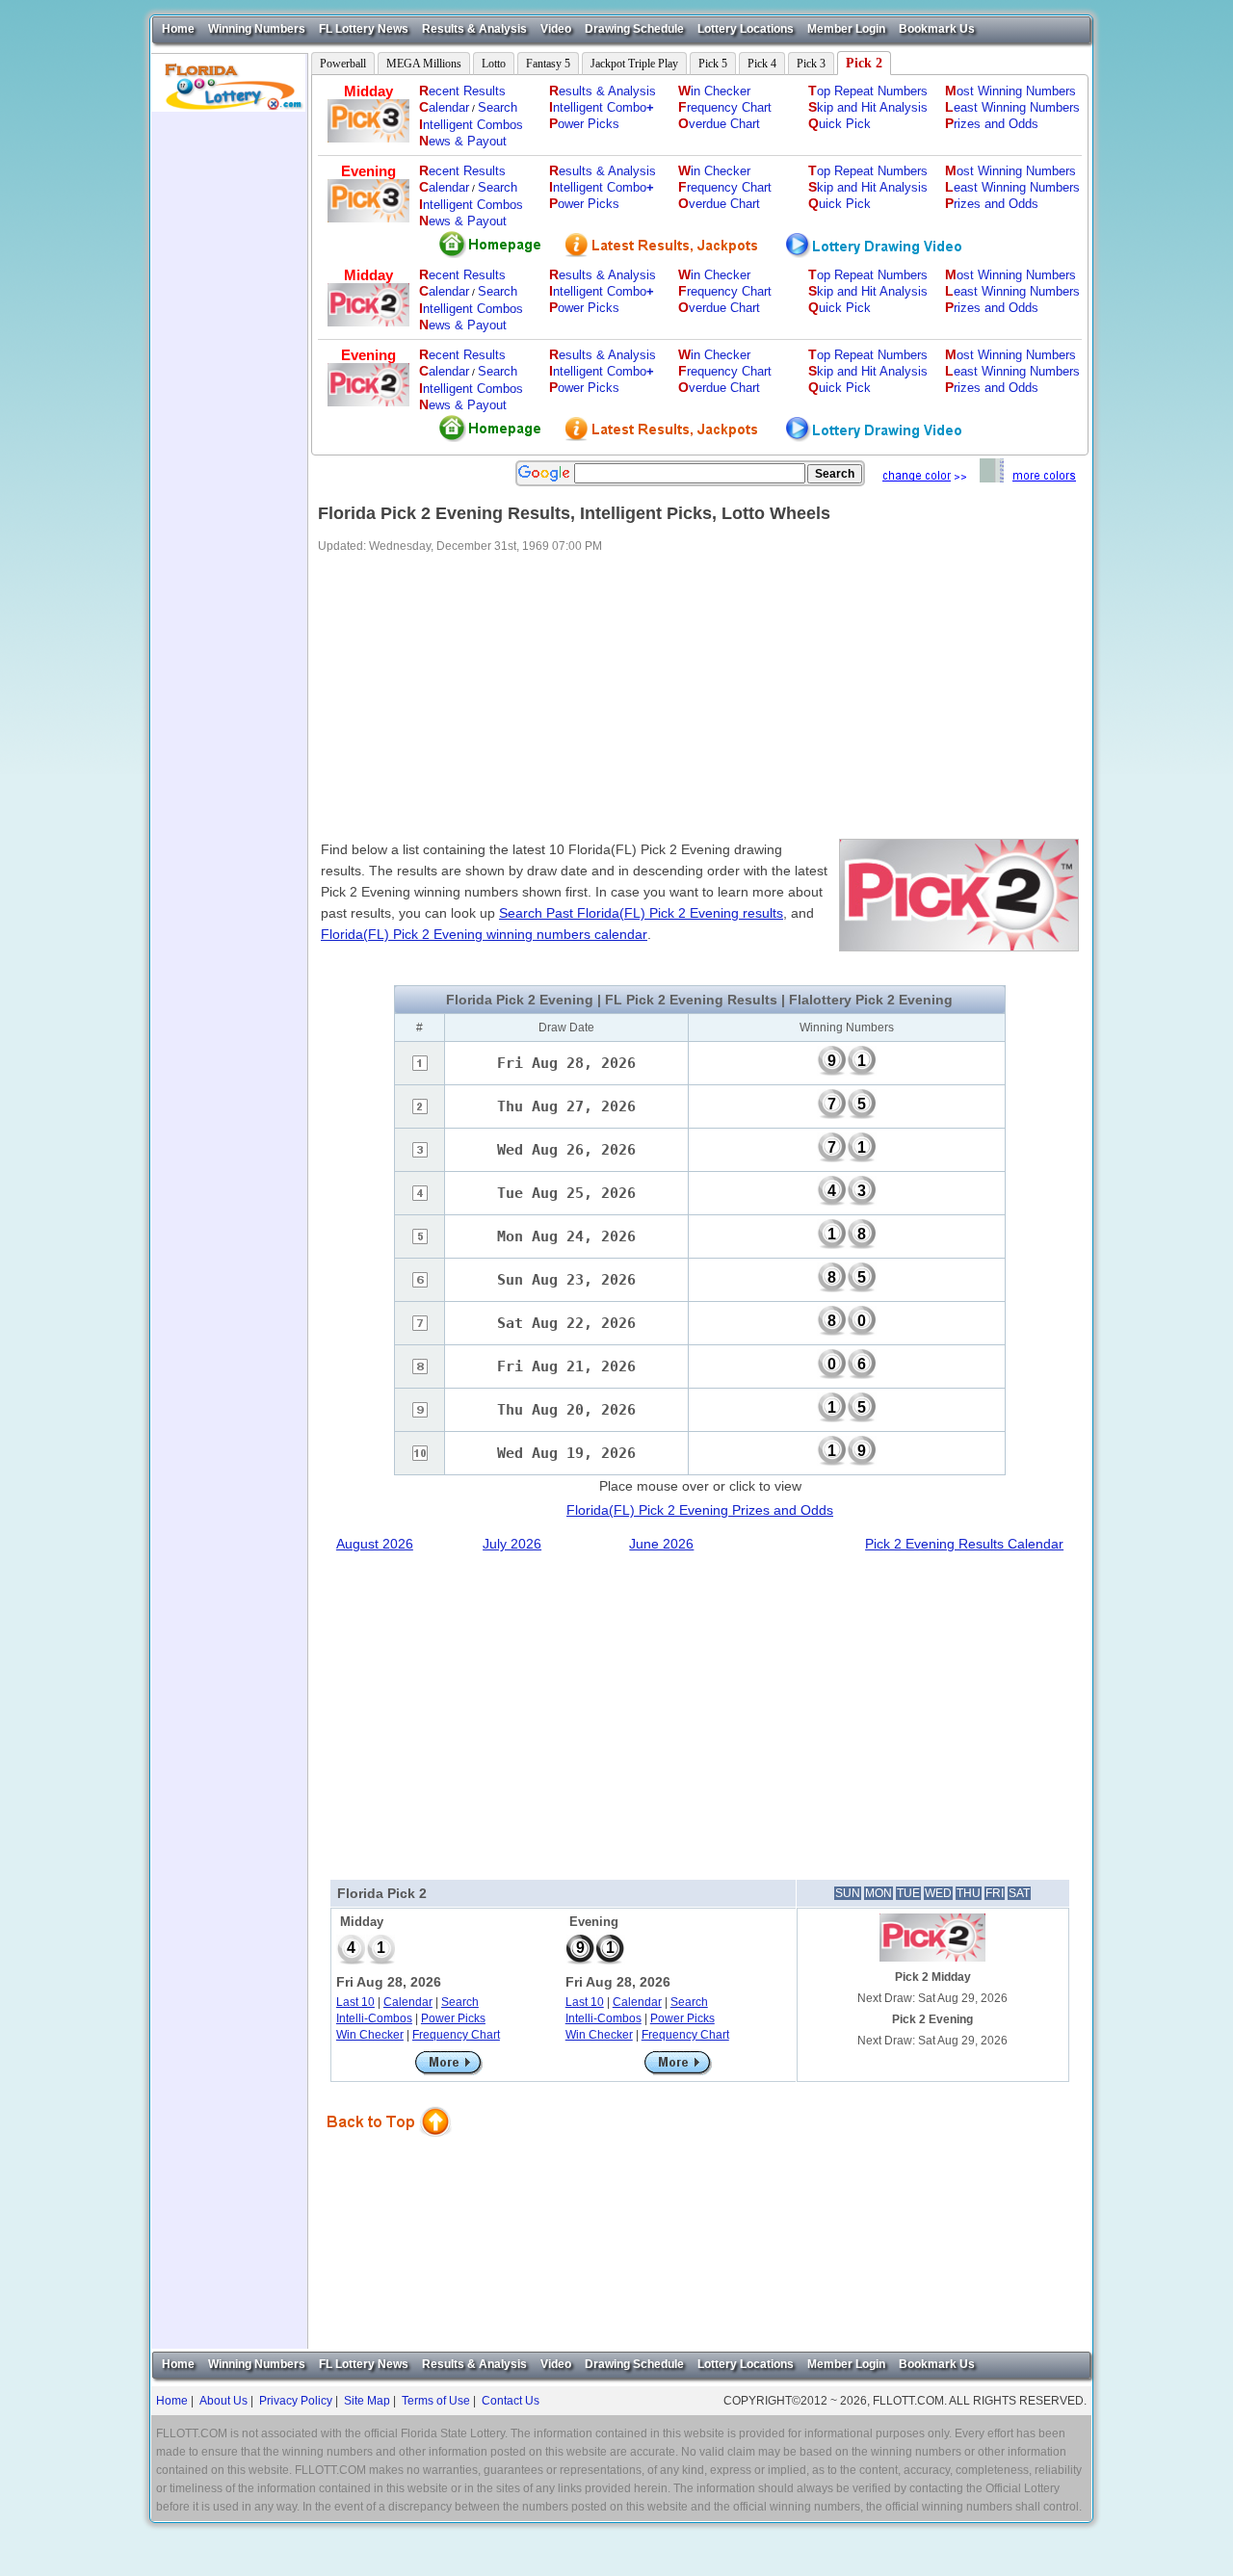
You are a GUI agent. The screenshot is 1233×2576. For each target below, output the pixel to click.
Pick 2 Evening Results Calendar (964, 1544)
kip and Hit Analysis (868, 107)
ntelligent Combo (602, 107)
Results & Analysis (474, 29)
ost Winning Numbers (1010, 91)
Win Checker (370, 2035)
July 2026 (512, 1544)
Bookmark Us (937, 29)
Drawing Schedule (634, 29)
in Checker (714, 91)
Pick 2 (864, 63)
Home (178, 29)
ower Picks (584, 124)
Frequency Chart (456, 2035)
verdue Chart (719, 124)
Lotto (494, 64)
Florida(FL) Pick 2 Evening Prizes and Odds (700, 1510)
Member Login (846, 29)
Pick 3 (811, 64)
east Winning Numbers (1012, 107)
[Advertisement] (229, 401)
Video (556, 29)
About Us (223, 2401)
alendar (444, 107)
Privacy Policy (296, 2401)
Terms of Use (436, 2401)
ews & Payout (463, 141)
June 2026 (661, 1544)
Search (498, 107)
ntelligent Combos (471, 125)
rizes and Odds (992, 124)
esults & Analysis (603, 91)
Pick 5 (713, 64)
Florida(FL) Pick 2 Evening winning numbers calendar (484, 934)
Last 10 (355, 2002)
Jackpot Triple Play (634, 64)
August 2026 (375, 1544)
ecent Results (462, 91)
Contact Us (511, 2401)
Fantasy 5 (548, 64)
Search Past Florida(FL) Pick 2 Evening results (641, 913)
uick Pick (839, 124)
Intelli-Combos (374, 2018)
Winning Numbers (257, 29)
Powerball (343, 64)
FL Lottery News (364, 29)
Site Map (367, 2401)
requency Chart (725, 107)
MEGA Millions (424, 64)
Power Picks (453, 2018)
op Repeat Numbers (868, 91)
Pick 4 (762, 64)
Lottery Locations (746, 29)
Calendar (408, 2002)
